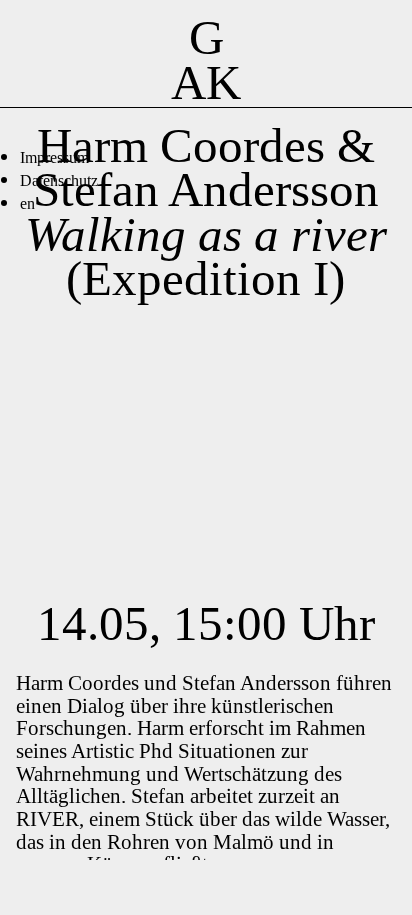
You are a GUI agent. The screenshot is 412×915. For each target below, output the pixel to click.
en (27, 203)
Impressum (54, 157)
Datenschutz (59, 180)
